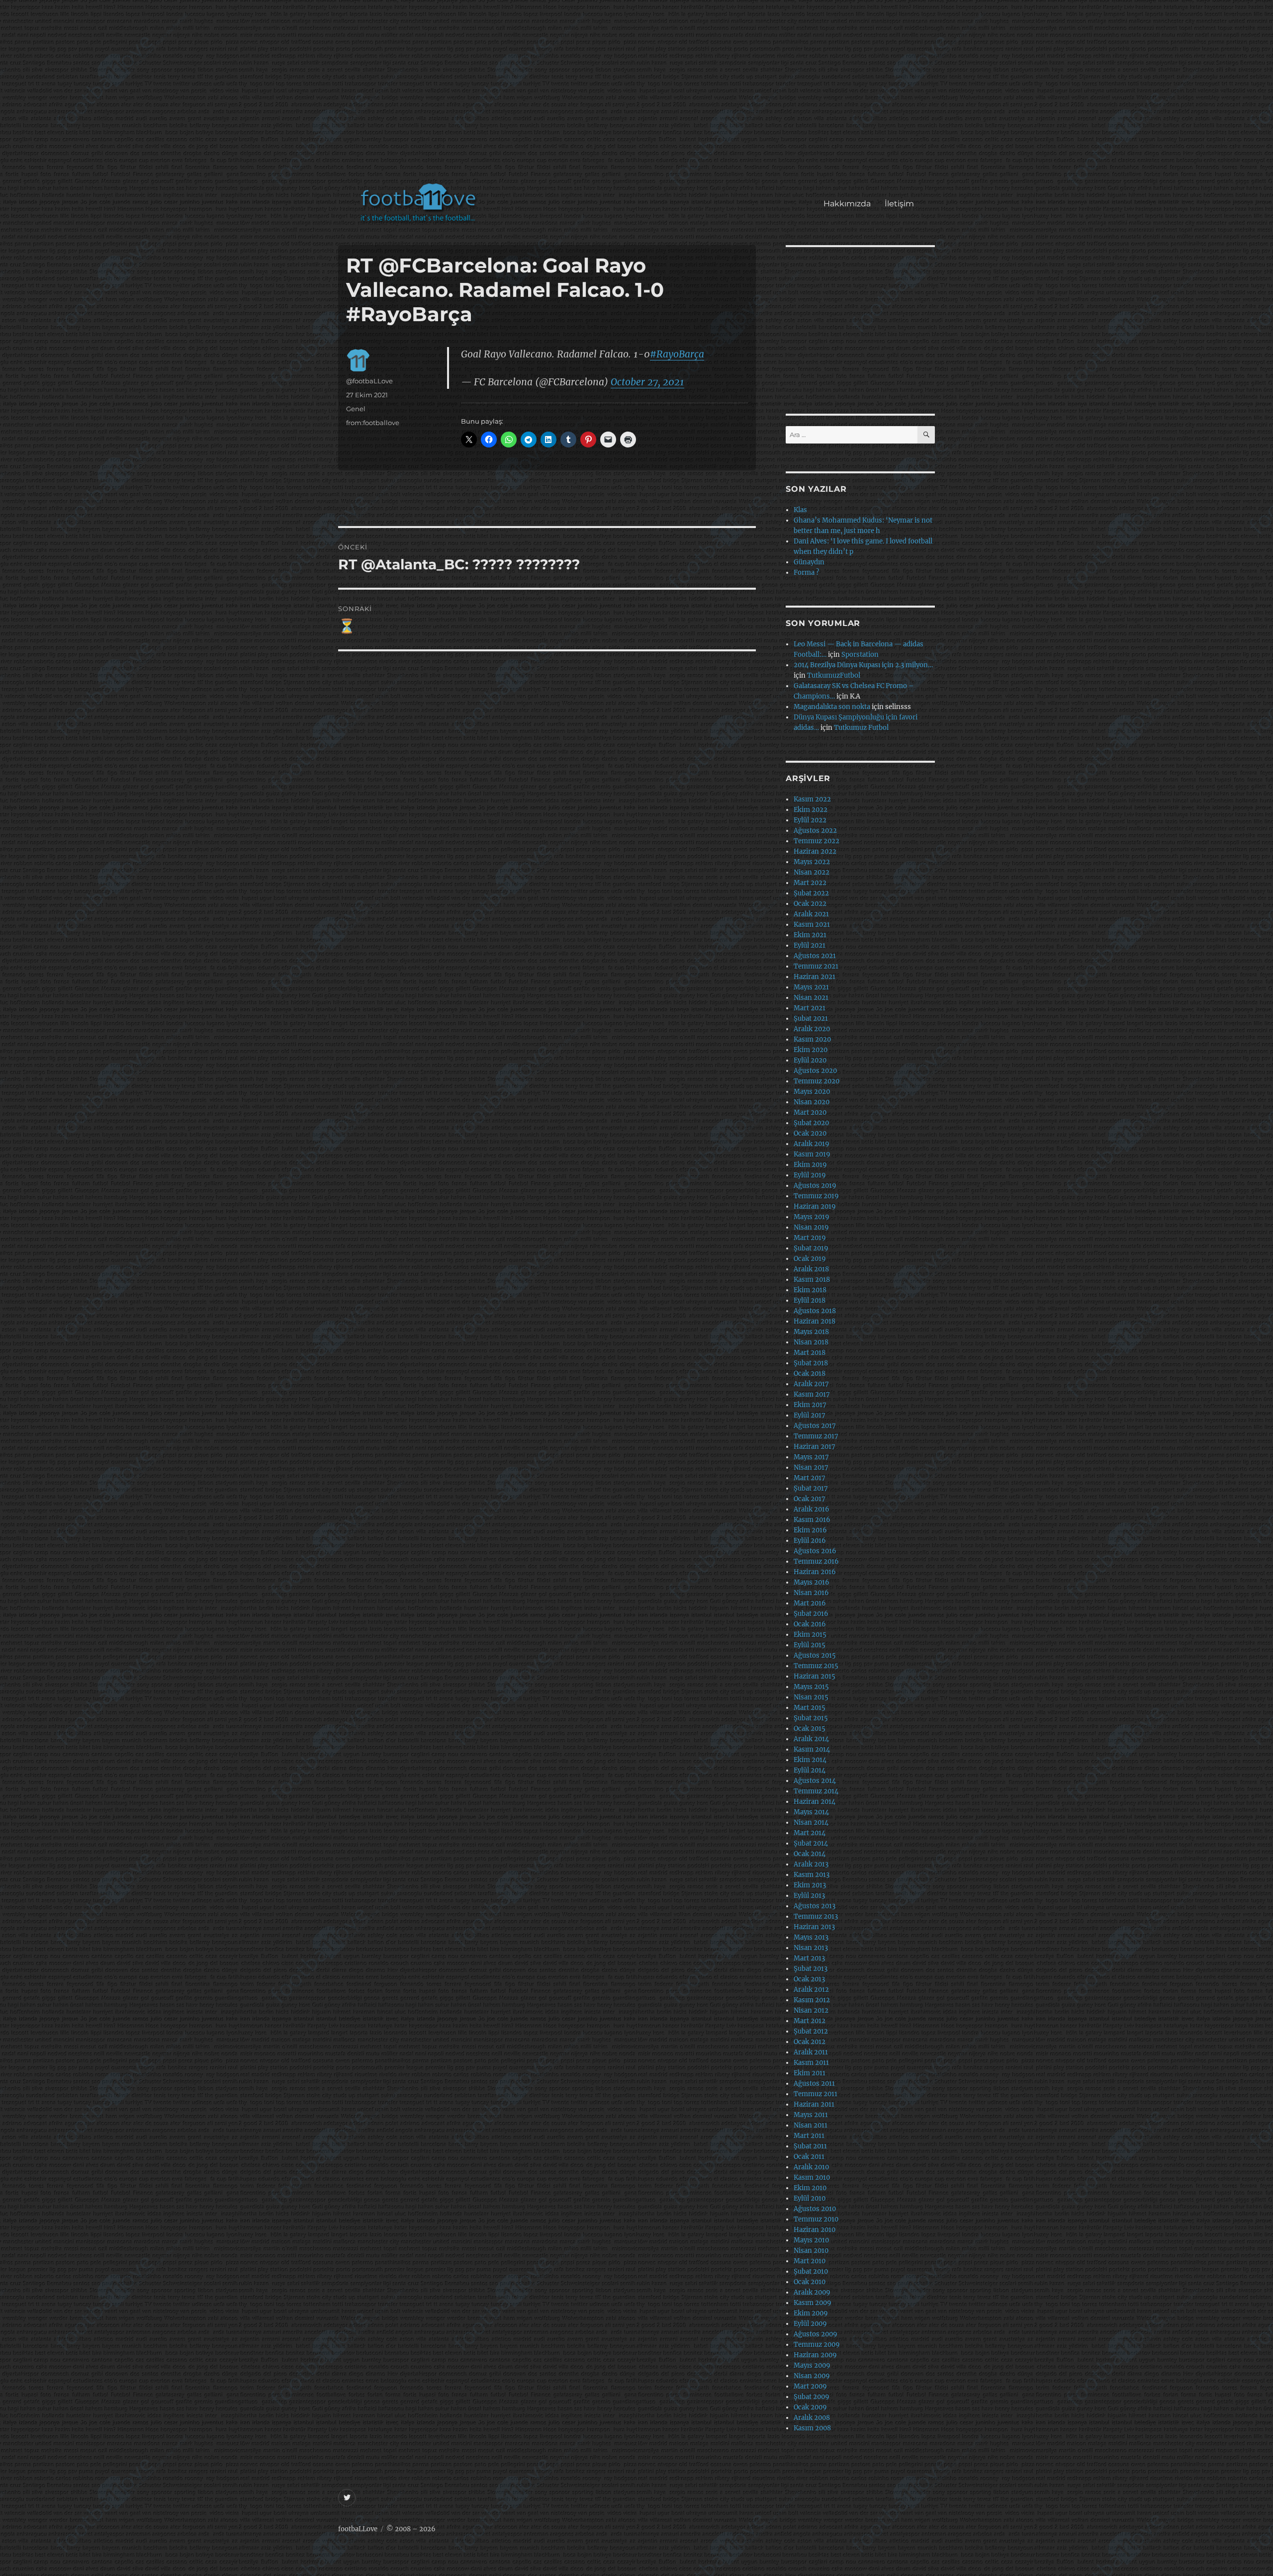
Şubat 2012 (811, 2031)
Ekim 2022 (811, 810)
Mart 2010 (810, 2261)
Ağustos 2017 (815, 1426)
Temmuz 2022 (817, 841)
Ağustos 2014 (815, 1781)
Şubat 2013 (811, 1969)
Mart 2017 (810, 1478)
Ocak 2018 (810, 1374)
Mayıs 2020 (812, 1092)
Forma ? (806, 573)
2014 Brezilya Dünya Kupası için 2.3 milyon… (863, 665)
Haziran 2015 (815, 1676)
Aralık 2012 (811, 1990)
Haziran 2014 (815, 1802)
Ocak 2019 (810, 1259)
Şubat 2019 (811, 1248)
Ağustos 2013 (815, 1906)
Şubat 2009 (812, 2397)
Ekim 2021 (810, 935)
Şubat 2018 (811, 1363)
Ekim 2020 (811, 1050)
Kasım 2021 (812, 925)
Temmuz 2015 (816, 1666)
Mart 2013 (809, 1958)
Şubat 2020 (811, 1123)
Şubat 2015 (811, 1718)
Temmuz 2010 (816, 2219)
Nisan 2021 (811, 998)
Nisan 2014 (811, 1822)
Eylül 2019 (810, 1175)
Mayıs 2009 (812, 2365)
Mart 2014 (810, 1833)
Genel (356, 409)
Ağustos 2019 (815, 1186)
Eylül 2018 (810, 1300)
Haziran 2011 (814, 2104)
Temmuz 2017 (816, 1436)
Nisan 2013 (811, 1948)
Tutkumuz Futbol (861, 728)
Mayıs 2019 (812, 1217)
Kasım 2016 (812, 1520)
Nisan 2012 (811, 2010)
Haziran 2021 (815, 977)
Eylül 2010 (810, 2198)
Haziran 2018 (815, 1321)
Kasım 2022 (812, 799)
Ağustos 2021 (815, 956)
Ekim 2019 (810, 1165)
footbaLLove (358, 2529)
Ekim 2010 (810, 2188)
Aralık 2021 (811, 914)
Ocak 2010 (810, 2282)
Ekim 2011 (810, 2073)
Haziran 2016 (815, 1572)
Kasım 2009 (813, 2303)
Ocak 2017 (810, 1499)
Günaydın (809, 562)
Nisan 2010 (811, 2251)
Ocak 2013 (809, 1979)
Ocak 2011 (809, 2157)
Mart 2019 (810, 1238)
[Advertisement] (639, 96)
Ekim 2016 (810, 1530)
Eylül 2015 (810, 1645)
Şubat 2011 (810, 2146)
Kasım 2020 (812, 1039)
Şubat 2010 (811, 2271)
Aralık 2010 (811, 2167)
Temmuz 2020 (817, 1081)
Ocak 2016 (810, 1624)
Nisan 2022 (812, 872)
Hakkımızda (847, 204)
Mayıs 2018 (811, 1332)
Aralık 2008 (812, 2418)
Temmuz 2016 (816, 1561)
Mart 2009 (810, 2386)
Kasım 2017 (812, 1394)
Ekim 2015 (810, 1635)
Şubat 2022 (811, 893)
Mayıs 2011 (811, 2115)
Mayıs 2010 (811, 2240)
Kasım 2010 (812, 2177)
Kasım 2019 (812, 1154)
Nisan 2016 (811, 1593)
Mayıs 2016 (812, 1582)
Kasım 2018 (812, 1280)
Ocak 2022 (810, 904)
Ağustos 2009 (816, 2334)
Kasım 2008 (812, 2428)
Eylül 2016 (810, 1541)
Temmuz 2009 (817, 2345)
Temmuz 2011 (816, 2094)
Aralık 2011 (811, 2052)
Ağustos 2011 (814, 2084)
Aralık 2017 (811, 1384)
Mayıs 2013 (811, 1937)
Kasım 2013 (812, 1875)
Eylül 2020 (810, 1060)
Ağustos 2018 (815, 1311)
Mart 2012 (810, 2021)
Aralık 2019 (812, 1144)
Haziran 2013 (814, 1927)
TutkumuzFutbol (834, 675)
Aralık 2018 (811, 1269)
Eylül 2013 (809, 1896)
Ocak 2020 (810, 1133)
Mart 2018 (810, 1353)
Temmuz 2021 (816, 966)
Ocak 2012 (810, 2042)
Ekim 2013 (810, 1885)
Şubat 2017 (811, 1488)
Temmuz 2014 (816, 1791)
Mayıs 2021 (811, 987)
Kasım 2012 (812, 2000)
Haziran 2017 (815, 1447)
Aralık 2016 (812, 1509)
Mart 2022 (810, 883)
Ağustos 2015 (815, 1655)
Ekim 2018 (810, 1290)
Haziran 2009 (815, 2355)
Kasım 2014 (812, 1749)
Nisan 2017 (811, 1467)
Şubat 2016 (811, 1614)
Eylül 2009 (810, 2324)
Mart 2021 (810, 1008)
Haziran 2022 (815, 851)
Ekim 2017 (810, 1405)
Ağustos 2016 (815, 1551)
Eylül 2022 (810, 820)
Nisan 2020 (812, 1102)
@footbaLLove (369, 381)
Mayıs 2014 (811, 1812)
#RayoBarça (677, 354)
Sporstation (860, 655)
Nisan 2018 (811, 1342)
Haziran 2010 (815, 2230)
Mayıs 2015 (811, 1687)
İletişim (899, 204)
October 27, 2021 (647, 382)
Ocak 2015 (810, 1729)
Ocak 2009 (810, 2407)
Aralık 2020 (812, 1029)
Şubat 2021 (811, 1019)
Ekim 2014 (810, 1760)
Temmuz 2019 (816, 1196)
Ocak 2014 (810, 1854)
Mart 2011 (809, 2136)
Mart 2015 (810, 1708)
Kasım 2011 (811, 2063)
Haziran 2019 (815, 1206)
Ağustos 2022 (815, 831)
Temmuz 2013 (816, 1916)
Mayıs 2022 (812, 862)
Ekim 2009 (811, 2313)
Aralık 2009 (812, 2292)
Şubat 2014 (811, 1843)
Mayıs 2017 (811, 1457)
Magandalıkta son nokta (832, 707)
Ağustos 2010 (815, 2209)
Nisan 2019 (811, 1227)
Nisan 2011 (811, 2125)
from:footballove (373, 423)
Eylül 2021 (810, 945)
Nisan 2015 (811, 1697)
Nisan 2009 (812, 2376)
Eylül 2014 (810, 1770)
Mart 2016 (810, 1603)
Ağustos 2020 (815, 1071)
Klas (800, 510)
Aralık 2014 (811, 1739)
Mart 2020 (810, 1112)
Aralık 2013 (811, 1864)
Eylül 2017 (810, 1415)
